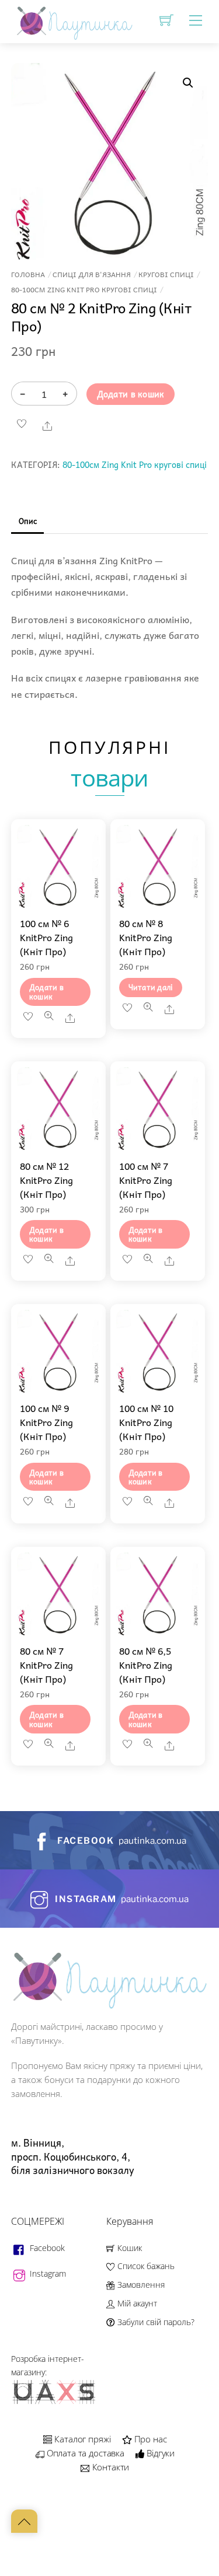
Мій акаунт (136, 2303)
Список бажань (145, 2266)
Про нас (150, 2439)
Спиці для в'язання (92, 275)
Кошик (128, 2248)
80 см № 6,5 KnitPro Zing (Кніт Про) (146, 1665)
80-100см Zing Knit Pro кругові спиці (84, 290)
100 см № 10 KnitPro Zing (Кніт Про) (146, 1422)
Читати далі (151, 987)
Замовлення (140, 2285)
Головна (28, 275)
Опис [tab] (28, 521)
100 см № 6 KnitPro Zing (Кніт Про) (46, 937)
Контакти (109, 2467)
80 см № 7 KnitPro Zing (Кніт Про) (46, 1665)
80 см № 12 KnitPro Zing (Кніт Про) (46, 1180)
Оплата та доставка (84, 2453)
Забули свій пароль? (154, 2322)
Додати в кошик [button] (46, 991)
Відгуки (159, 2453)
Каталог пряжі (81, 2439)
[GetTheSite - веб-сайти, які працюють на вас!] (55, 2402)
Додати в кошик (131, 394)
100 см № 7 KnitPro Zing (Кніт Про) (146, 1180)
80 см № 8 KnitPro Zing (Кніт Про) (146, 937)
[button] (188, 83)
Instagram (47, 2273)
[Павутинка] (72, 20)
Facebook (46, 2248)
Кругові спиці (166, 275)
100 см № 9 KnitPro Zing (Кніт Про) (46, 1422)
